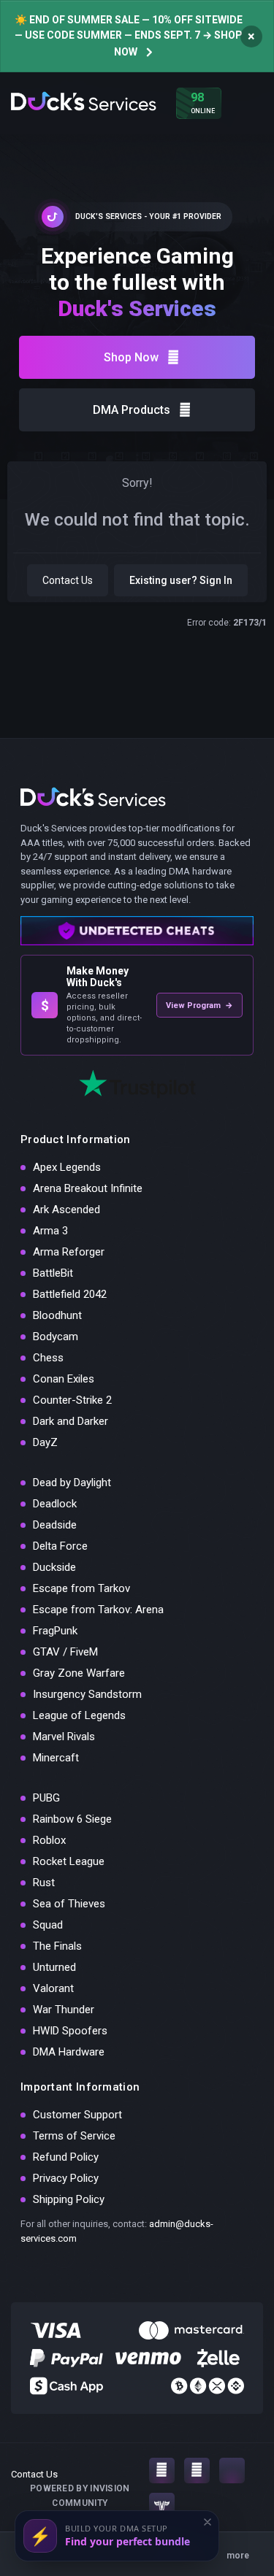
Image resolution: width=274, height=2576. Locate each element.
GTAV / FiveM (65, 1652)
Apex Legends (67, 1167)
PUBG (46, 1798)
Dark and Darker (71, 1421)
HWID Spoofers (70, 2031)
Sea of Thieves (69, 1904)
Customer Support (77, 2115)
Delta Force (60, 1546)
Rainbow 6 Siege (72, 1819)
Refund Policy (66, 2157)
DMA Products (132, 410)
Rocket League (69, 1861)
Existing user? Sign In (181, 580)
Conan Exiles (64, 1379)
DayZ (45, 1442)
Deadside (55, 1525)
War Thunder (64, 2010)
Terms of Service (74, 2136)
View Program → (199, 1006)
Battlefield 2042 (70, 1294)
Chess (48, 1358)
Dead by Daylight (72, 1483)
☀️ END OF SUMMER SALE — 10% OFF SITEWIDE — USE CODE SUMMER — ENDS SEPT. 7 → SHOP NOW (129, 36)
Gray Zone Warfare (79, 1673)
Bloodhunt (57, 1315)
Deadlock (55, 1504)
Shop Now (131, 357)
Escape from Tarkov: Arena (98, 1610)
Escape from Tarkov (81, 1588)
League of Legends (79, 1715)
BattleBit (53, 1273)
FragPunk (55, 1631)
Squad (48, 1925)
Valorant (53, 1988)
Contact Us (68, 580)
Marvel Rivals (64, 1737)
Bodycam (56, 1337)
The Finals (57, 1946)
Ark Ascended (66, 1210)
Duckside (54, 1567)
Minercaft (56, 1758)
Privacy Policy (66, 2178)
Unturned (54, 1967)
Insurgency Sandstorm (87, 1694)
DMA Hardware (69, 2052)
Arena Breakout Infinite (88, 1188)
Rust (44, 1883)
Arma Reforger (69, 1252)
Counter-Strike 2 (72, 1400)
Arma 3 (50, 1231)
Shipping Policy (69, 2199)
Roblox (49, 1840)
